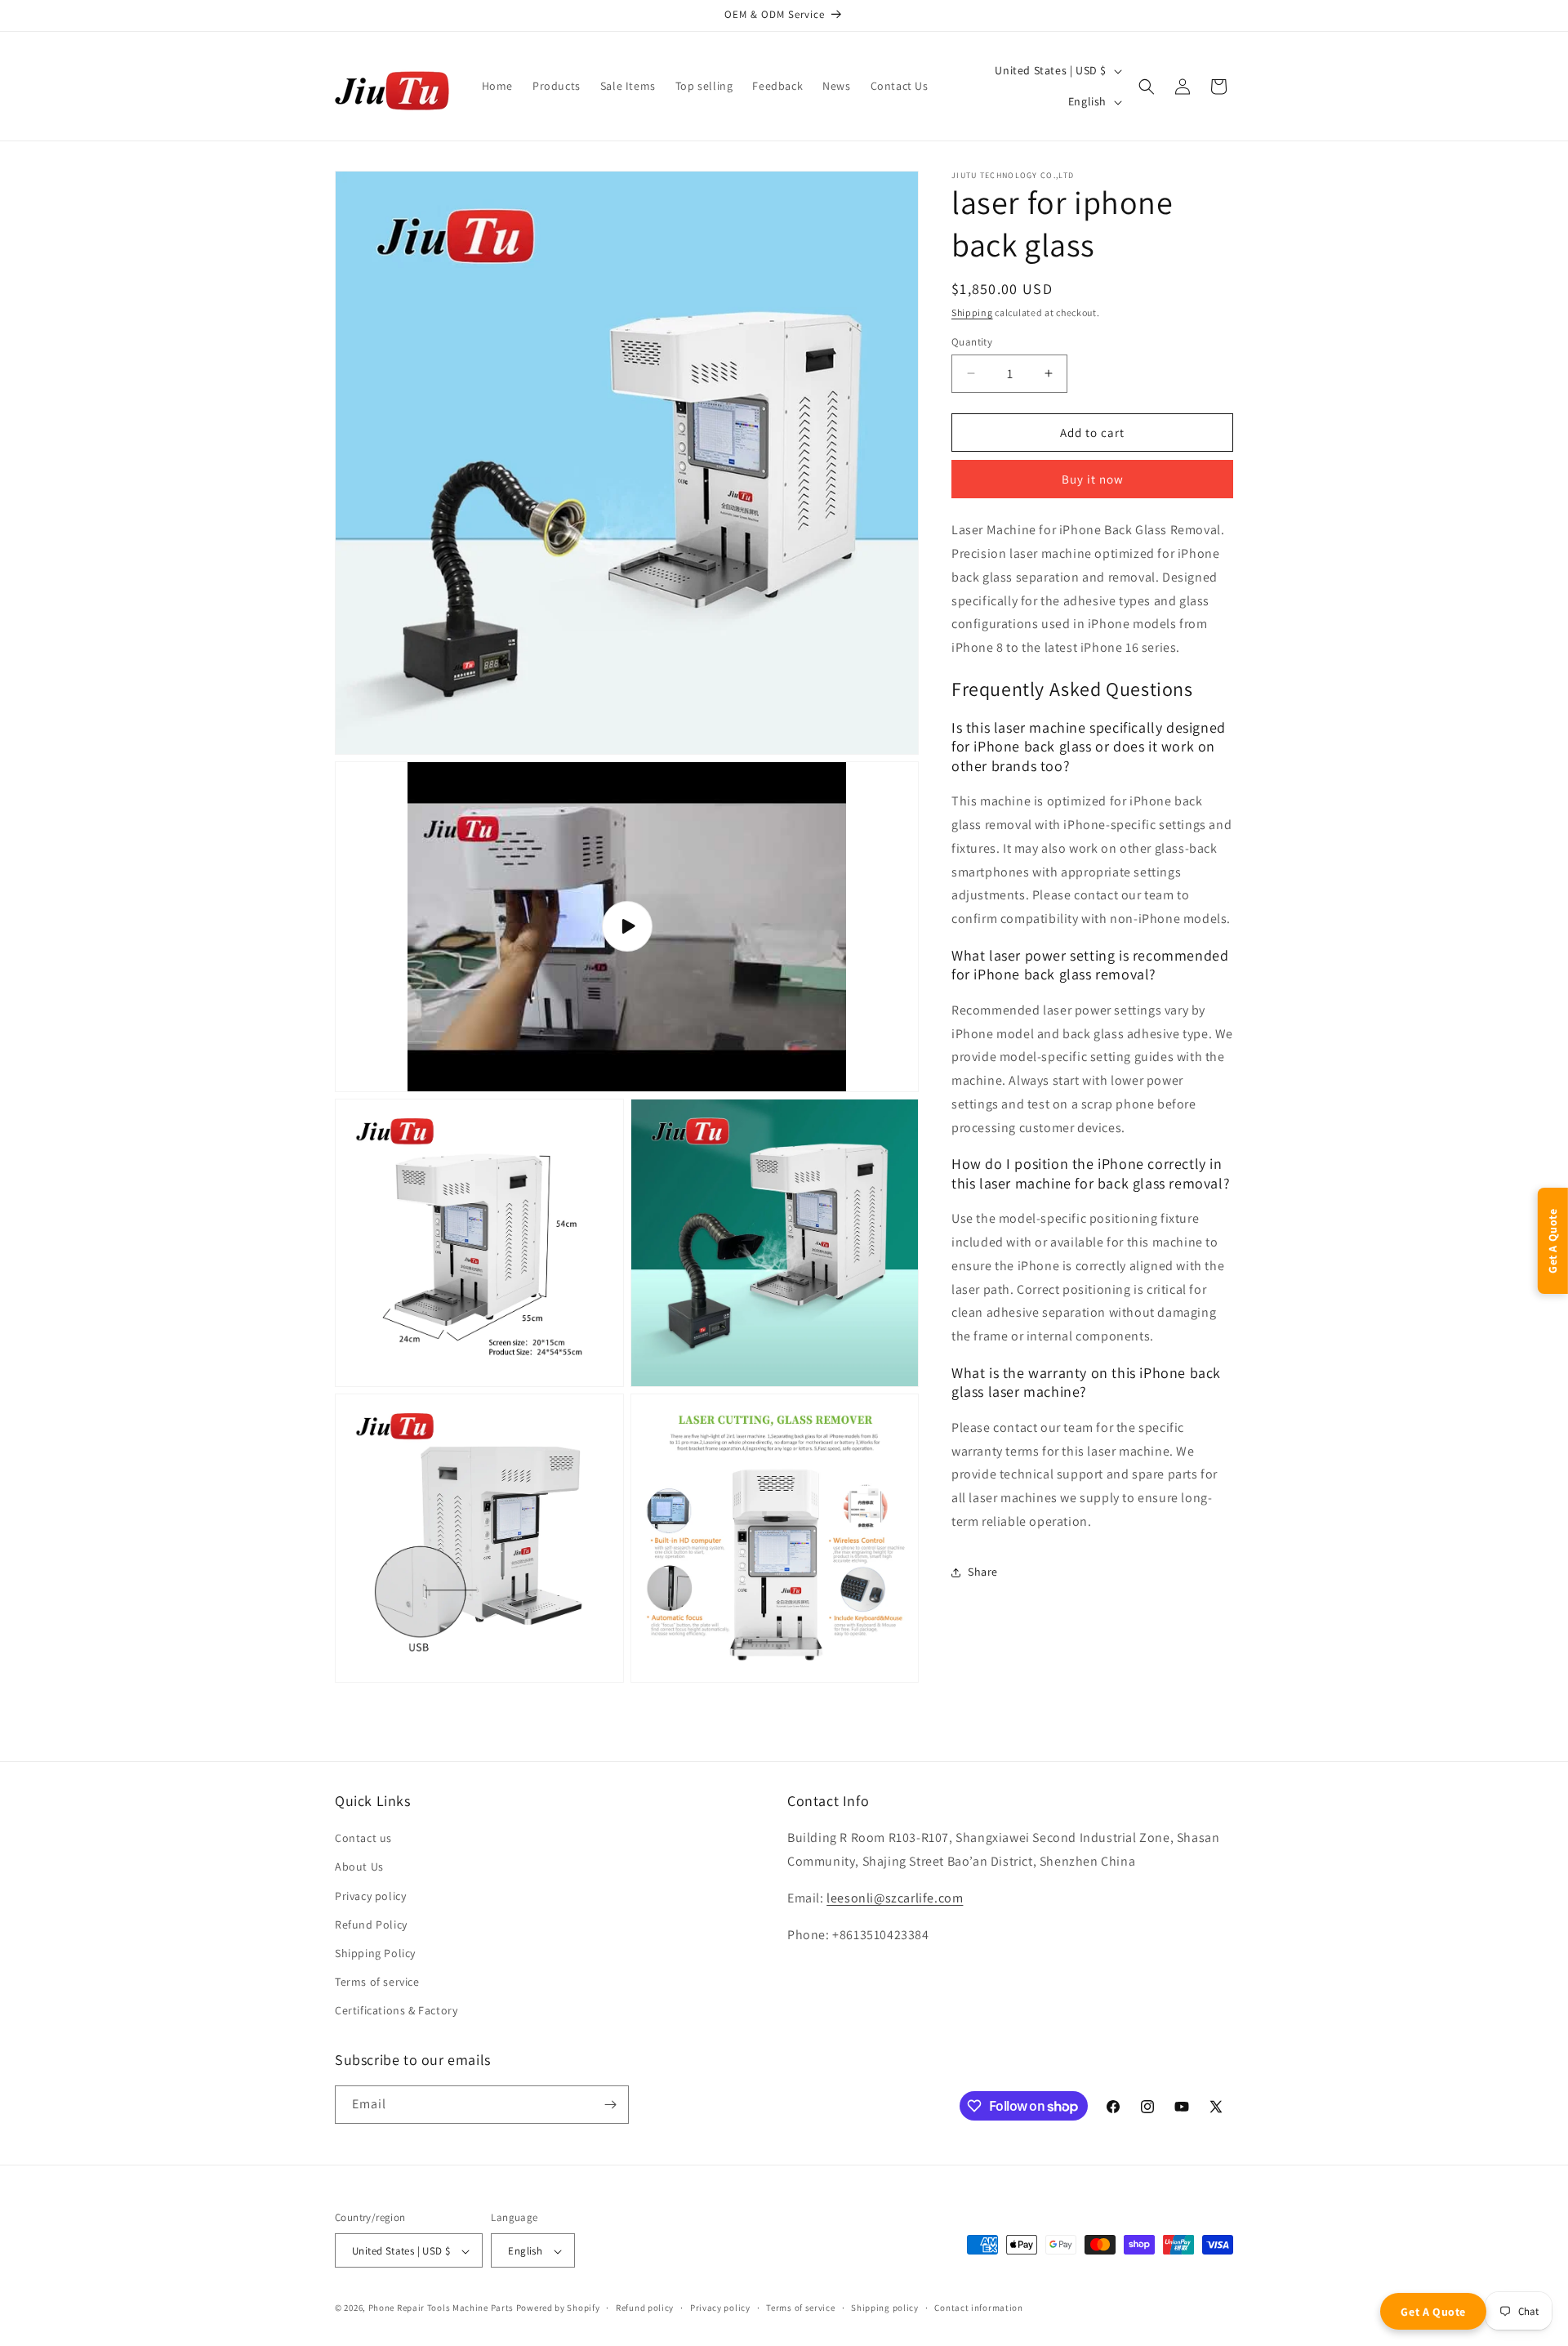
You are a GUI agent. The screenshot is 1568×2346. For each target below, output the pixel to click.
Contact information (978, 2308)
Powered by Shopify (558, 2308)
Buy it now (1093, 479)
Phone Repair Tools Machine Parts (441, 2308)
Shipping (972, 312)
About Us (359, 1867)
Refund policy (645, 2308)
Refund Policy (371, 1925)
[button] (1147, 87)
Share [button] (983, 1572)
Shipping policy (885, 2308)
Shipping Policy (375, 1953)
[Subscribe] (610, 2105)
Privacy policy (370, 1896)
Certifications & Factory (396, 2011)
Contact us (363, 1838)
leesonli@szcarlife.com (895, 1898)
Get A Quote (1433, 2312)
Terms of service (377, 1982)
